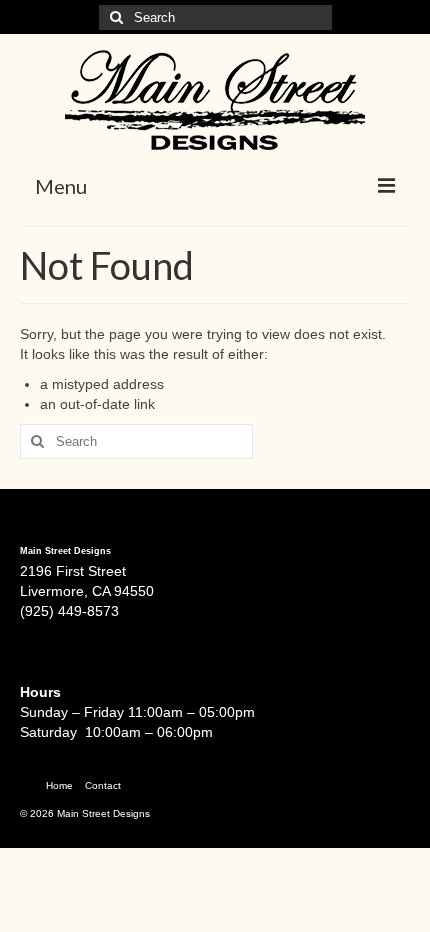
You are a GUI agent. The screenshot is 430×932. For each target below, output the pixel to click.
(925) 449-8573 (69, 611)
